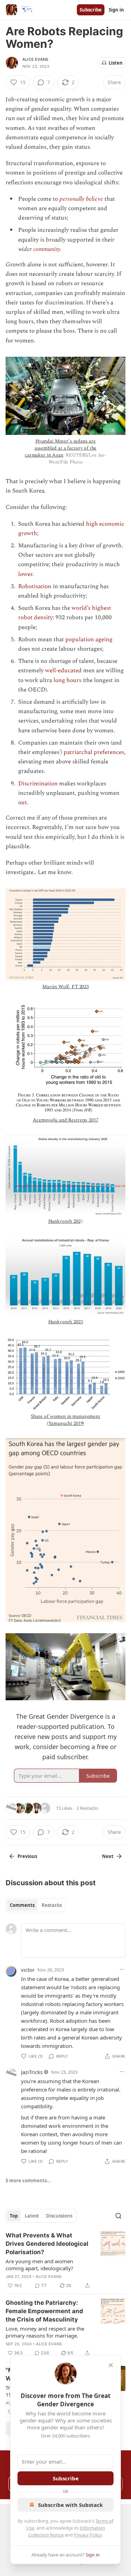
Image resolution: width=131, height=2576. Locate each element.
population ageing (89, 639)
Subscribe (91, 10)
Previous (27, 1856)
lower (25, 574)
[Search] (118, 2216)
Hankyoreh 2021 (66, 1322)
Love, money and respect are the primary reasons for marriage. (45, 2332)
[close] (111, 2365)
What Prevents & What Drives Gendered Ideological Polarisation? (47, 2244)
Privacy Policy (88, 2535)
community (47, 249)
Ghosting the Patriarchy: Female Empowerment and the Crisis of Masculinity (44, 2311)
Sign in (116, 10)
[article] (65, 2260)
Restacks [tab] (52, 1905)
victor (28, 1970)
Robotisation (35, 586)
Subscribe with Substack (70, 2505)
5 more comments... (28, 2181)
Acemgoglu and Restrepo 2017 (66, 1120)
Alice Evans (35, 59)
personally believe (81, 199)
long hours (67, 680)
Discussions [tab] (59, 2216)
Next (108, 1856)
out (23, 802)
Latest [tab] (32, 2216)
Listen (116, 63)
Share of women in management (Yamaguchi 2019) (65, 1420)
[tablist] (36, 1905)
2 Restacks (87, 1808)
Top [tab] (14, 2216)
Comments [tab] (22, 1905)
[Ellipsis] (122, 1969)
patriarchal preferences (94, 752)
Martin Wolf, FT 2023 (65, 987)
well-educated (63, 671)
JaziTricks (32, 2072)
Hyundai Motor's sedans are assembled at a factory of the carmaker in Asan (61, 448)
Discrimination (38, 784)
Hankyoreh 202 (64, 1221)
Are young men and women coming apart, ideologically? (39, 2265)
